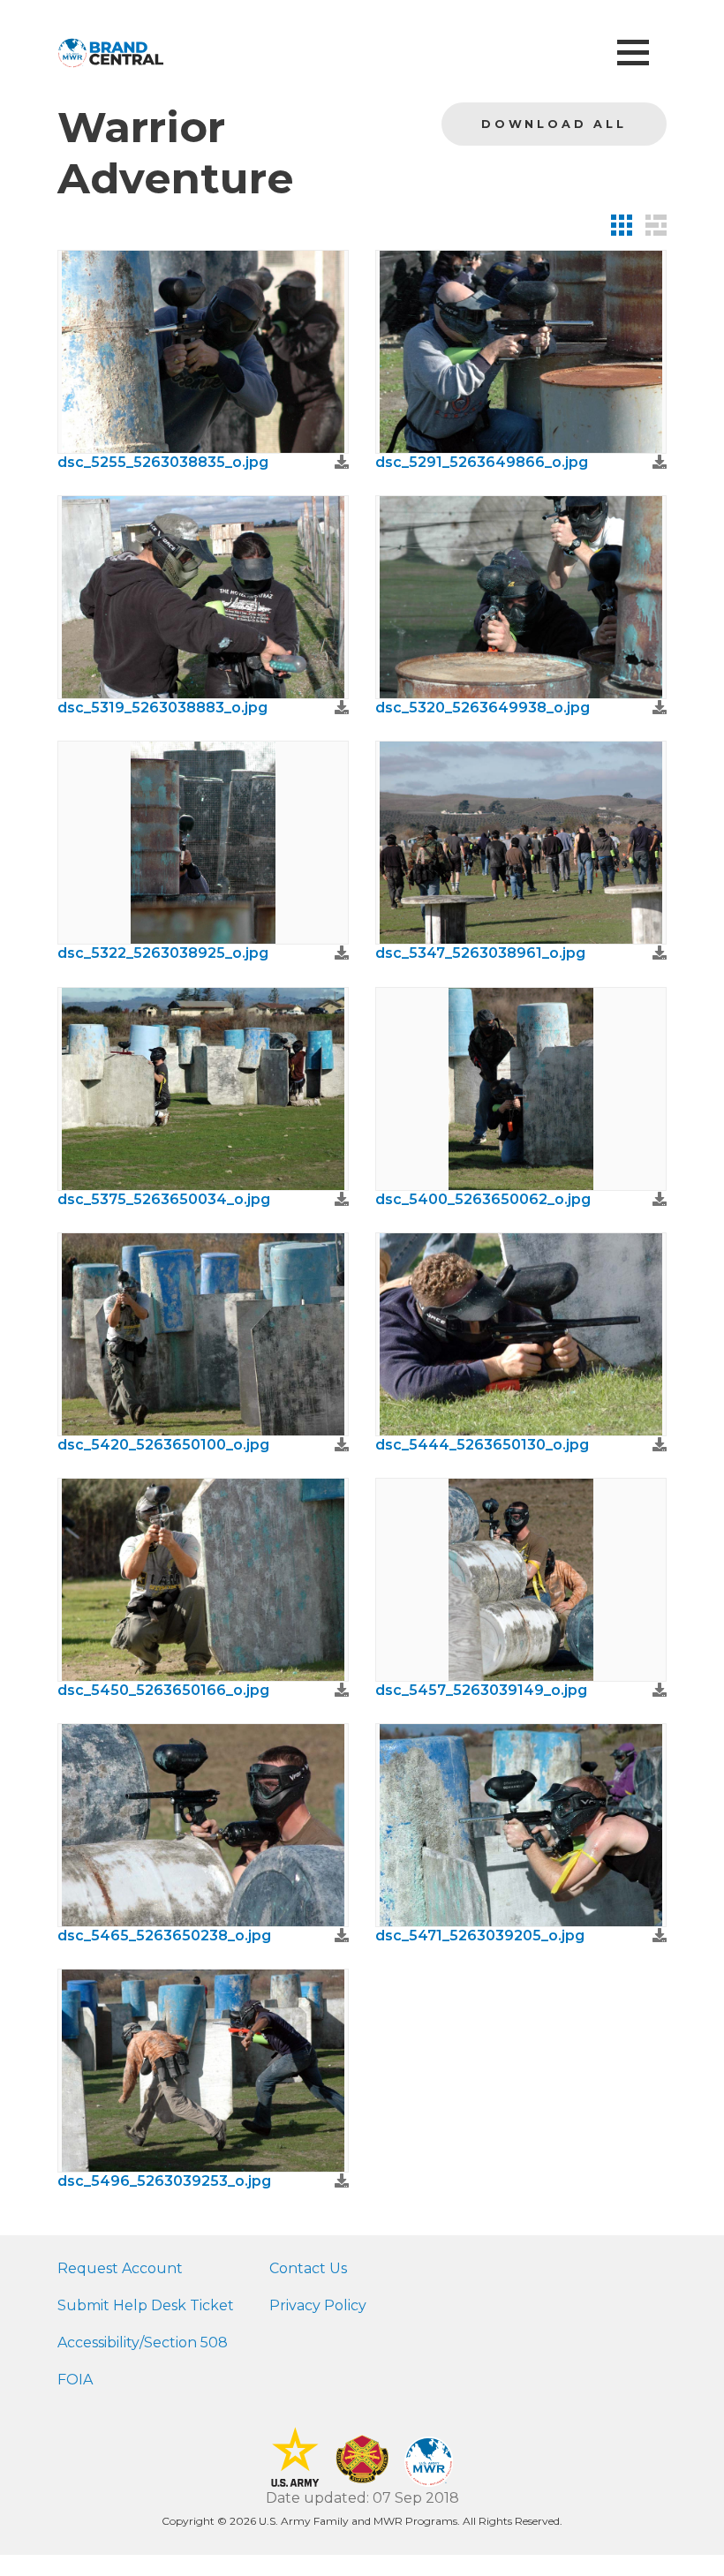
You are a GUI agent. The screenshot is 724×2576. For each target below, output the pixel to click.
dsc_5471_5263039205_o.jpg (480, 1936)
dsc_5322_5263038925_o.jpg (163, 953)
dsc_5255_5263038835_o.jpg (163, 462)
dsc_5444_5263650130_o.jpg (482, 1445)
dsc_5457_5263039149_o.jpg (481, 1690)
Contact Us (308, 2268)
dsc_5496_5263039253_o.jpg (164, 2181)
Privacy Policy (318, 2305)
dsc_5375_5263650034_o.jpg (164, 1199)
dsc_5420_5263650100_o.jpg (163, 1445)
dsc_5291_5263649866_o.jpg (482, 462)
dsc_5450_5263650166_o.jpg (163, 1690)
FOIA (75, 2380)
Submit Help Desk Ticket (146, 2305)
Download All (554, 124)
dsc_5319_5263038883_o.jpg (162, 708)
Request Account (120, 2268)
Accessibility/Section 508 (143, 2343)
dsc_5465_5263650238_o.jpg (164, 1936)
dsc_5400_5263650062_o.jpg (483, 1199)
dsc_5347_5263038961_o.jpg (480, 953)
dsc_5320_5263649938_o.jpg (483, 708)
